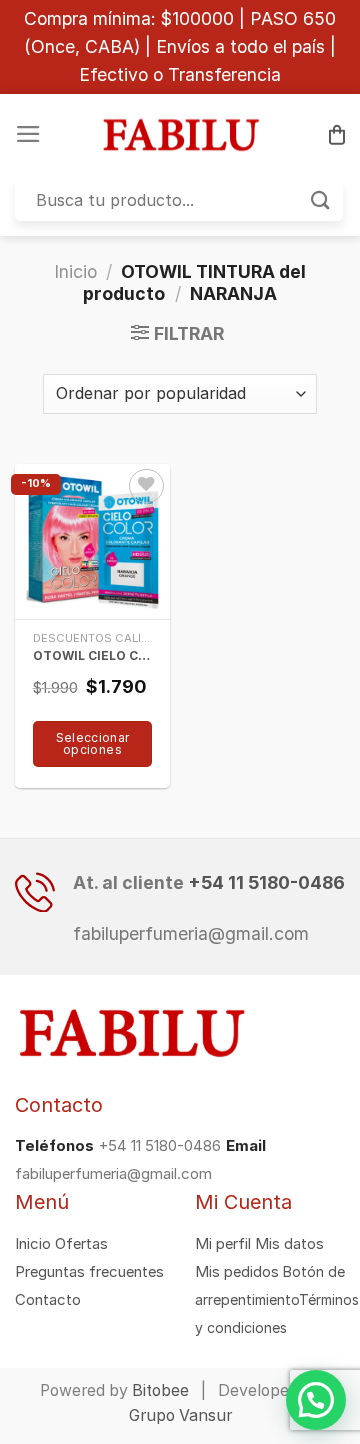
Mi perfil (223, 1244)
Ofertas (81, 1244)
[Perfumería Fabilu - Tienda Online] (180, 135)
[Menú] (28, 134)
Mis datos (289, 1244)
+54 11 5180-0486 (266, 882)
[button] (316, 1400)
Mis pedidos (237, 1272)
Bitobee (160, 1390)
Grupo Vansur (180, 1415)
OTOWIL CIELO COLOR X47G (93, 655)
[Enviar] (321, 200)
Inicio (75, 271)
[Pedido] (337, 134)
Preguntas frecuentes (89, 1272)
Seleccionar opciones (93, 743)
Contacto (48, 1300)
